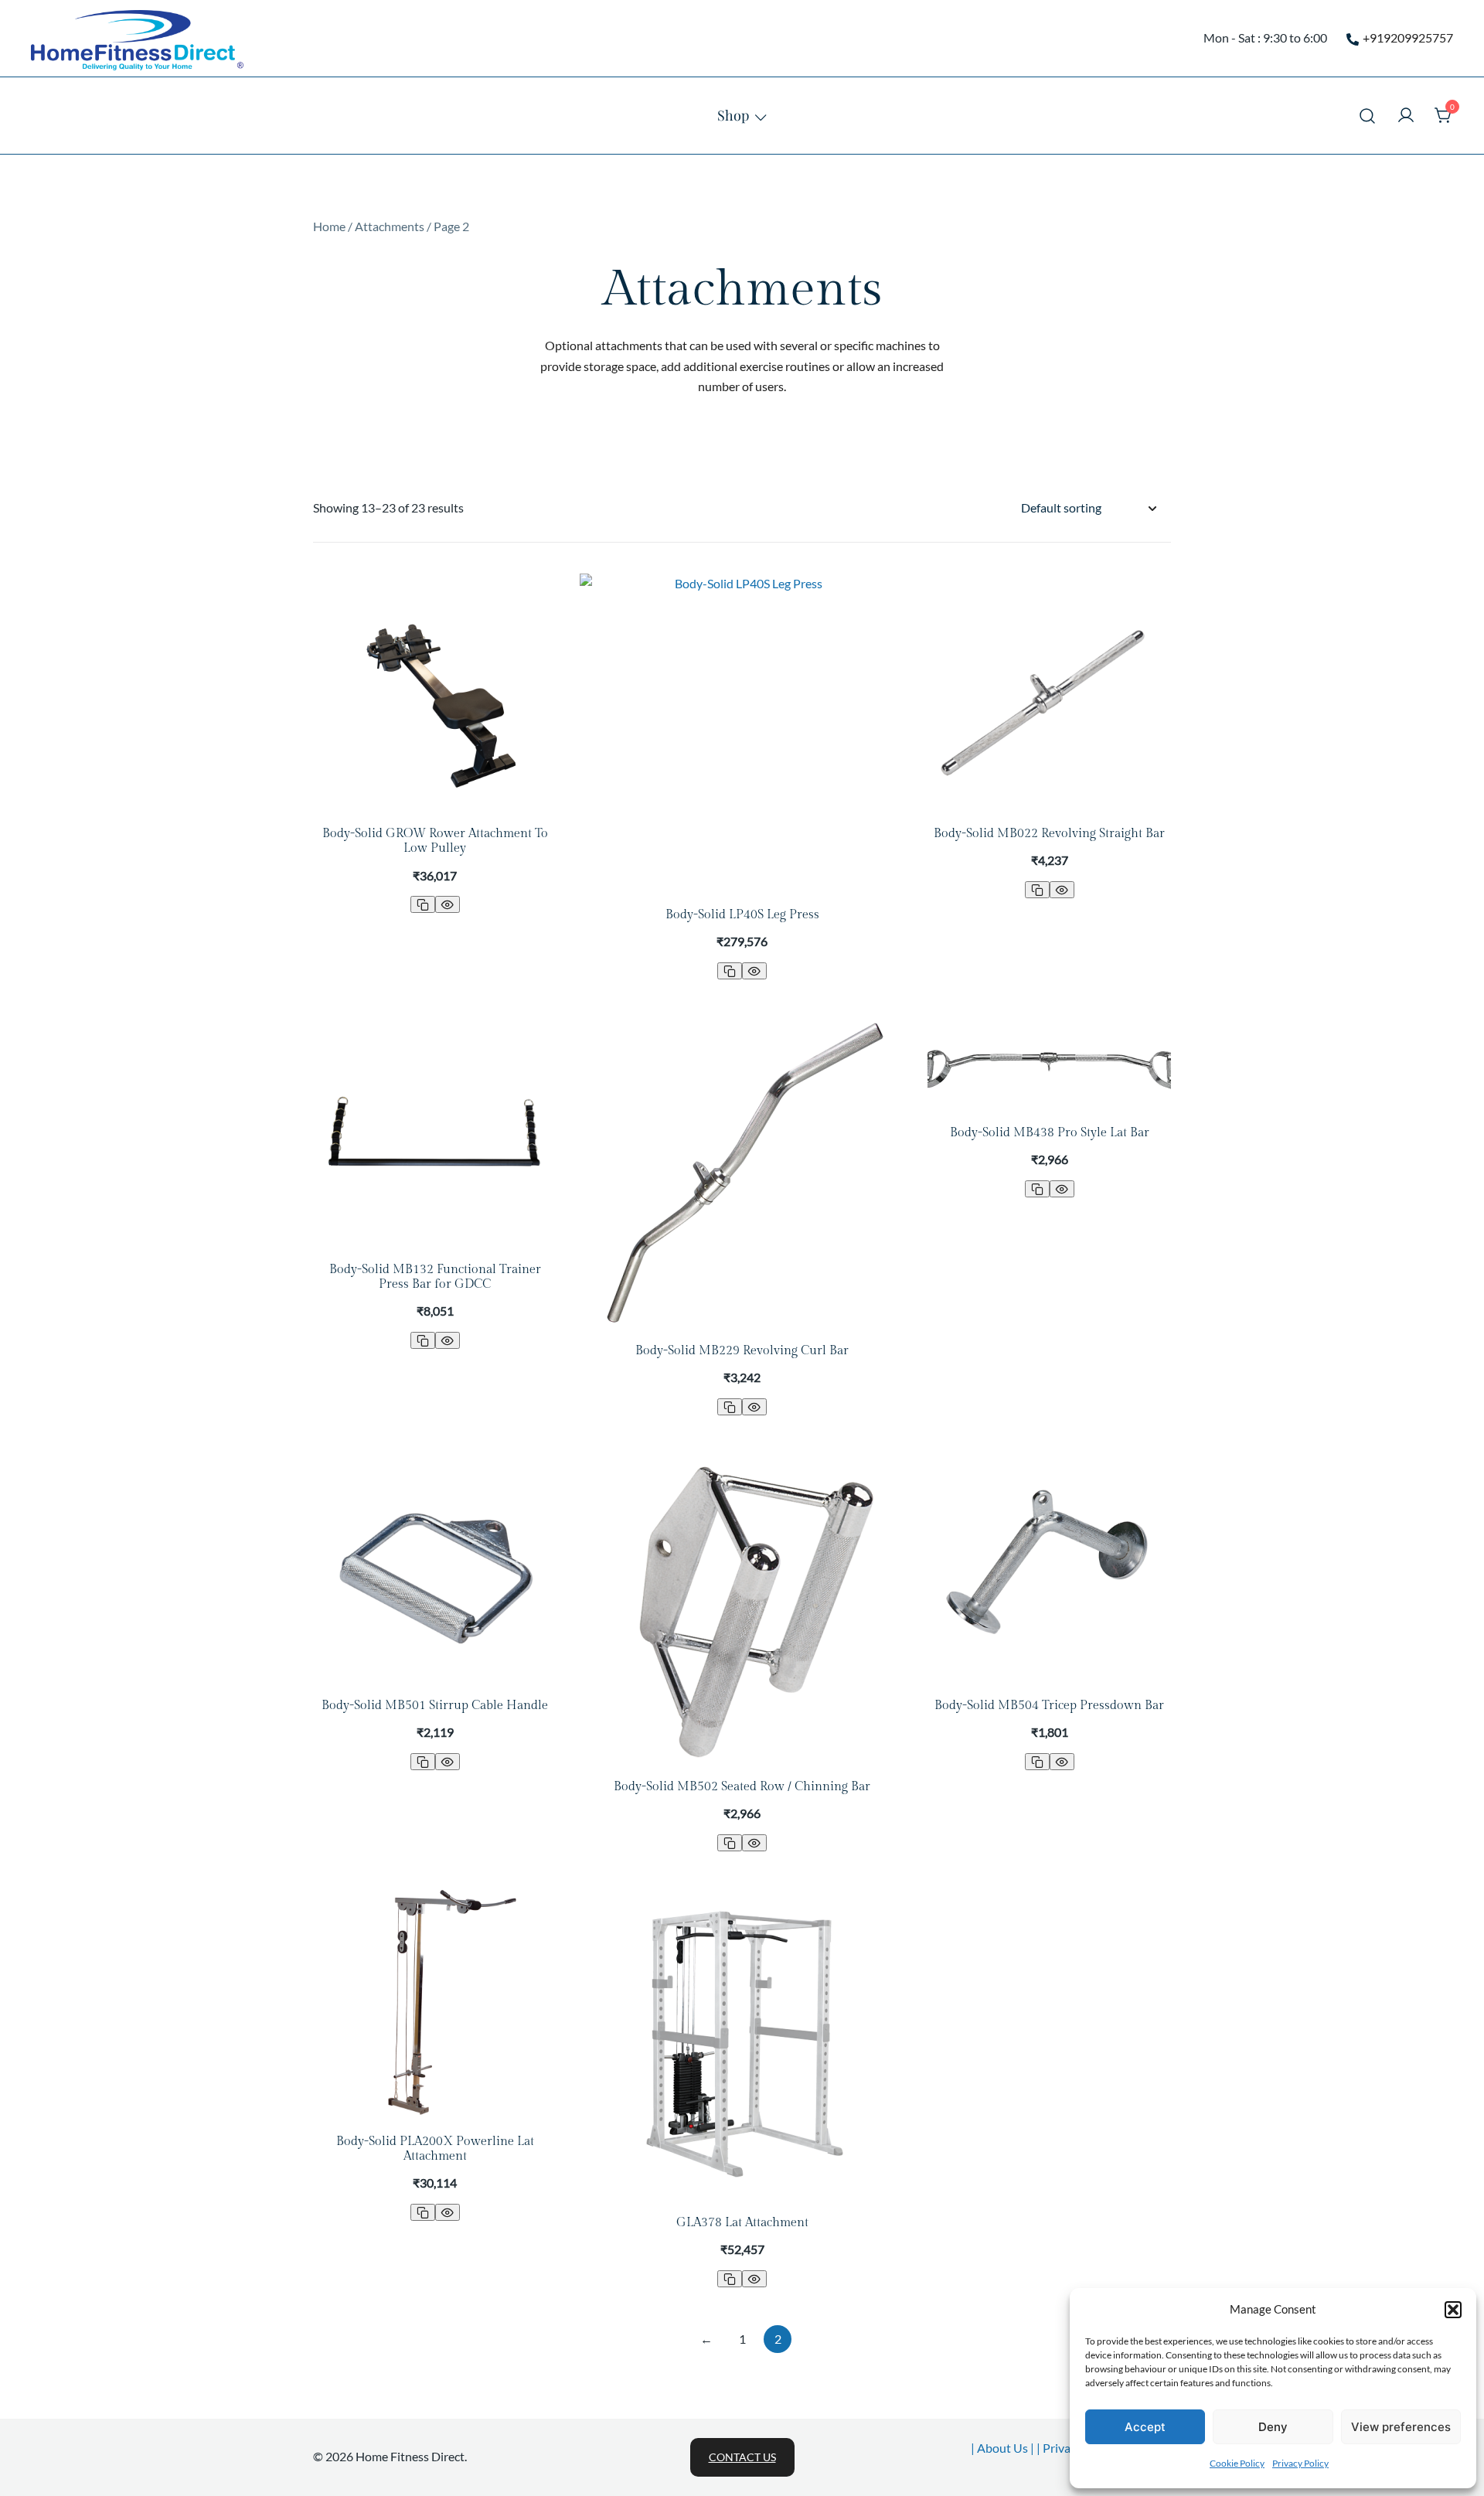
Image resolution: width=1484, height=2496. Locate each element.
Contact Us (742, 2457)
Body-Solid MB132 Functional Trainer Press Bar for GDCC (435, 1277)
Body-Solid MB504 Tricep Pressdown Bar (1049, 1706)
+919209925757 (1408, 37)
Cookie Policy (1237, 2463)
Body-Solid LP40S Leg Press (742, 915)
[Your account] (1406, 116)
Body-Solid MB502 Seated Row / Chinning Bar (742, 1787)
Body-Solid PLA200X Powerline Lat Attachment (435, 2149)
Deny (1273, 2427)
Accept (1145, 2427)
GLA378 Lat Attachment (742, 2223)
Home (329, 226)
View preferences (1401, 2427)
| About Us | (1004, 2448)
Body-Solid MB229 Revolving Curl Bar (742, 1351)
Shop (733, 115)
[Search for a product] (1368, 116)
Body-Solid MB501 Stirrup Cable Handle (435, 1706)
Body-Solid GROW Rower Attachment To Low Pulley (435, 841)
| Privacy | (1064, 2448)
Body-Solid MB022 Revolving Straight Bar (1049, 834)
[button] (1453, 2310)
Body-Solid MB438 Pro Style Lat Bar (1050, 1133)
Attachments (390, 226)
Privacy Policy (1300, 2463)
